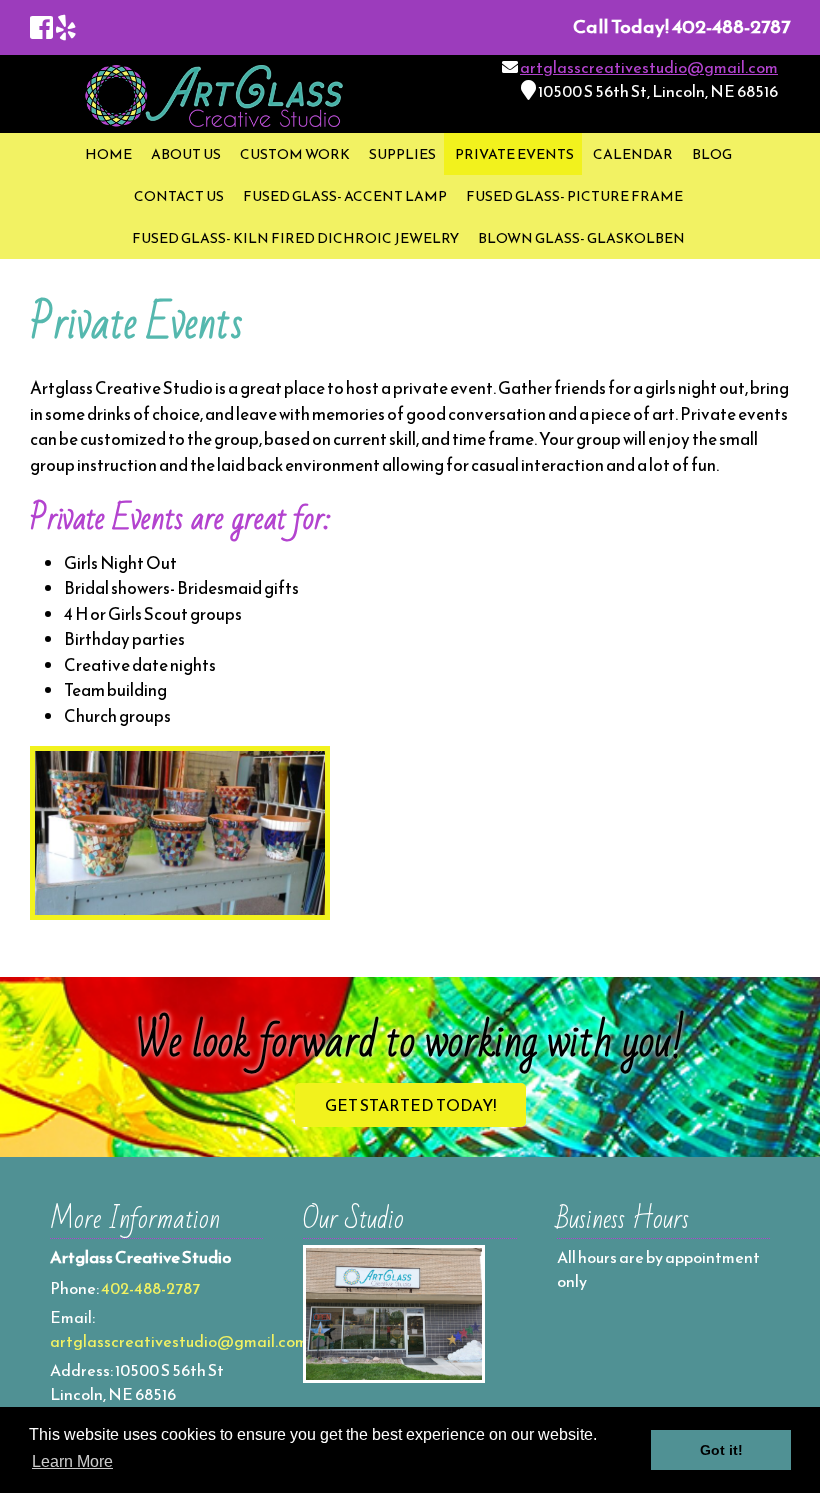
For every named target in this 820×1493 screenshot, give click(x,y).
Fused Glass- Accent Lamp (345, 196)
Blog (712, 154)
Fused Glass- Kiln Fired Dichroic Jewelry (295, 238)
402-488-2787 (150, 1288)
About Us (186, 154)
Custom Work (295, 154)
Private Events (514, 154)
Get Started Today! (410, 1105)
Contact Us (179, 196)
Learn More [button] (72, 1461)
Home (108, 154)
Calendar (633, 154)
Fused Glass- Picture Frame (574, 196)
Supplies (402, 154)
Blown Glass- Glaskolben (581, 238)
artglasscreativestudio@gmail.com (649, 67)
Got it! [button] (721, 1450)
